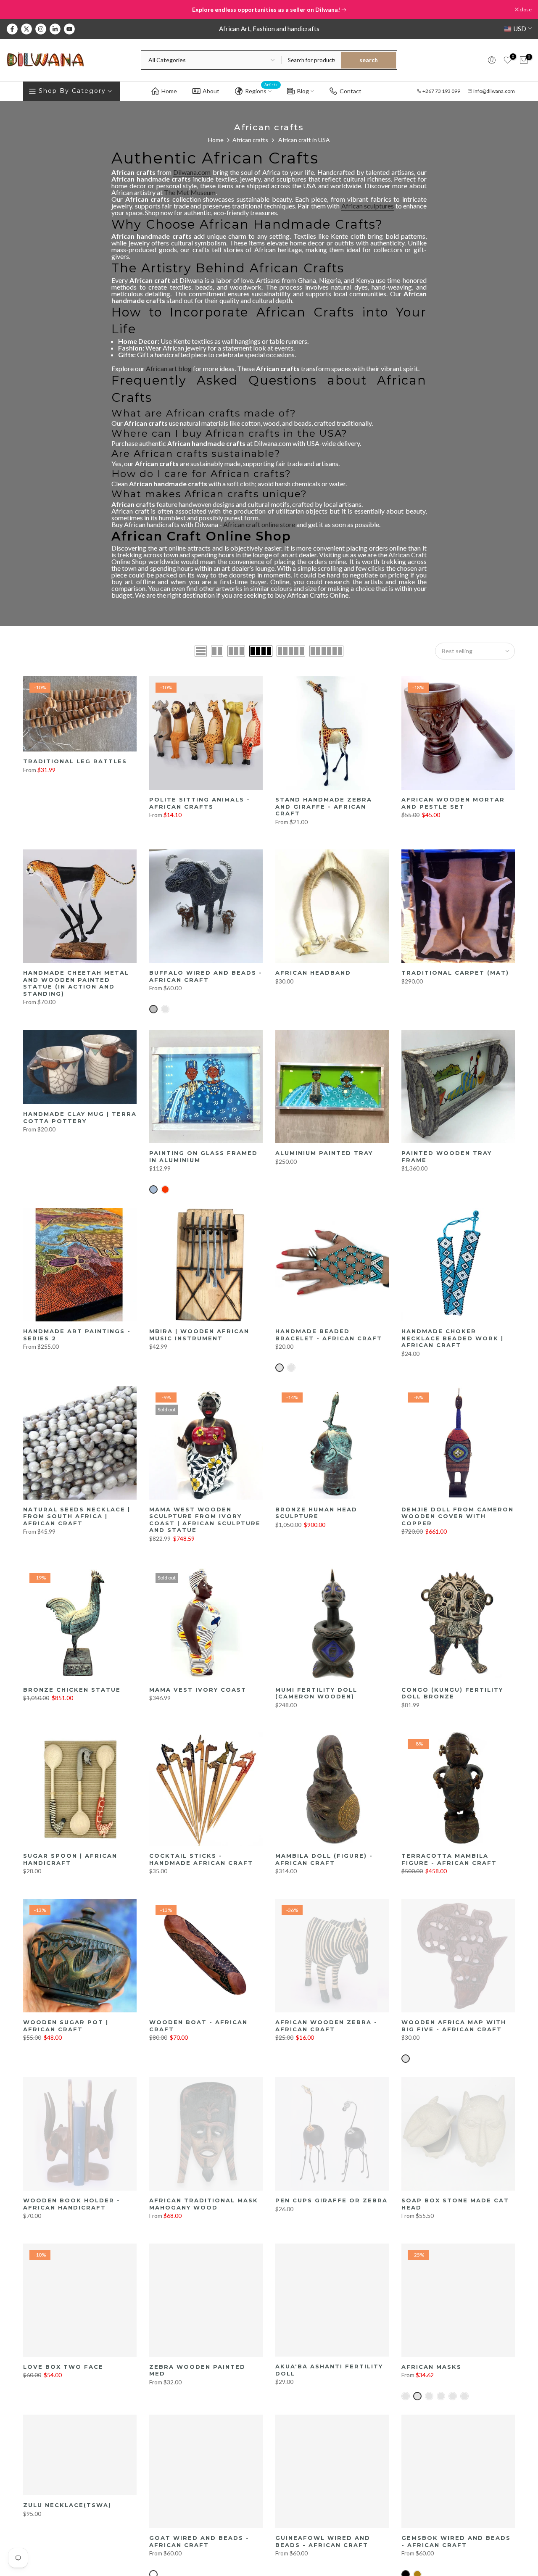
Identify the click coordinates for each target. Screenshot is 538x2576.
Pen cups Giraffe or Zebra (331, 2200)
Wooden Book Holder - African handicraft (72, 2204)
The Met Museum (190, 192)
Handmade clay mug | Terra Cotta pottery (80, 1117)
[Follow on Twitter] (26, 29)
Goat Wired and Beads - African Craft (199, 2541)
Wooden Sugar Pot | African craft (66, 2026)
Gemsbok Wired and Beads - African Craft (456, 2541)
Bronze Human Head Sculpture (316, 1513)
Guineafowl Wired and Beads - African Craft (323, 2541)
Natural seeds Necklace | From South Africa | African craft (77, 1516)
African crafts (250, 140)
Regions (261, 90)
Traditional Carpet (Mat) (455, 973)
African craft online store (259, 524)
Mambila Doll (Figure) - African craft (324, 1859)
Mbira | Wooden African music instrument (199, 1335)
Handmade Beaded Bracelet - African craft (329, 1335)
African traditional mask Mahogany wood (204, 2204)
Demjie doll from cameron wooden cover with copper (458, 1516)
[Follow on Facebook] (12, 29)
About (211, 91)
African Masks (431, 2367)
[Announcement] (269, 10)
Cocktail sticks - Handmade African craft (201, 1859)
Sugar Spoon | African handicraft (70, 1859)
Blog (303, 91)
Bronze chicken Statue (72, 1690)
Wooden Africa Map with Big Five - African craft (454, 2026)
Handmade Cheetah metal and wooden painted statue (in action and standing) (76, 983)
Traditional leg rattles (75, 761)
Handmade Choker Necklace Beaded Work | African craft (452, 1338)
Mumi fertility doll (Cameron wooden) (316, 1693)
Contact (351, 91)
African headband (313, 973)
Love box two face (63, 2367)
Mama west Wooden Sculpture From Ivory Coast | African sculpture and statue (205, 1520)
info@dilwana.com (494, 91)
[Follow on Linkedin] (55, 29)
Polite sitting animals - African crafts (200, 803)
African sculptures (368, 206)
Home (169, 91)
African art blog (168, 368)
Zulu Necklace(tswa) (67, 2505)
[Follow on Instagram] (41, 29)
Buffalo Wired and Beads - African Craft (206, 976)
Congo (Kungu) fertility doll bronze (452, 1693)
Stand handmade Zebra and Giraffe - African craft (324, 806)
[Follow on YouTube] (69, 29)
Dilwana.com (192, 172)
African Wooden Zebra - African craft (326, 2026)
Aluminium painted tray (324, 1153)
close (17, 10)
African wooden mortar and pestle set (453, 803)
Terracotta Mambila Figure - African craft (449, 1859)
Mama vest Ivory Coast (198, 1690)
